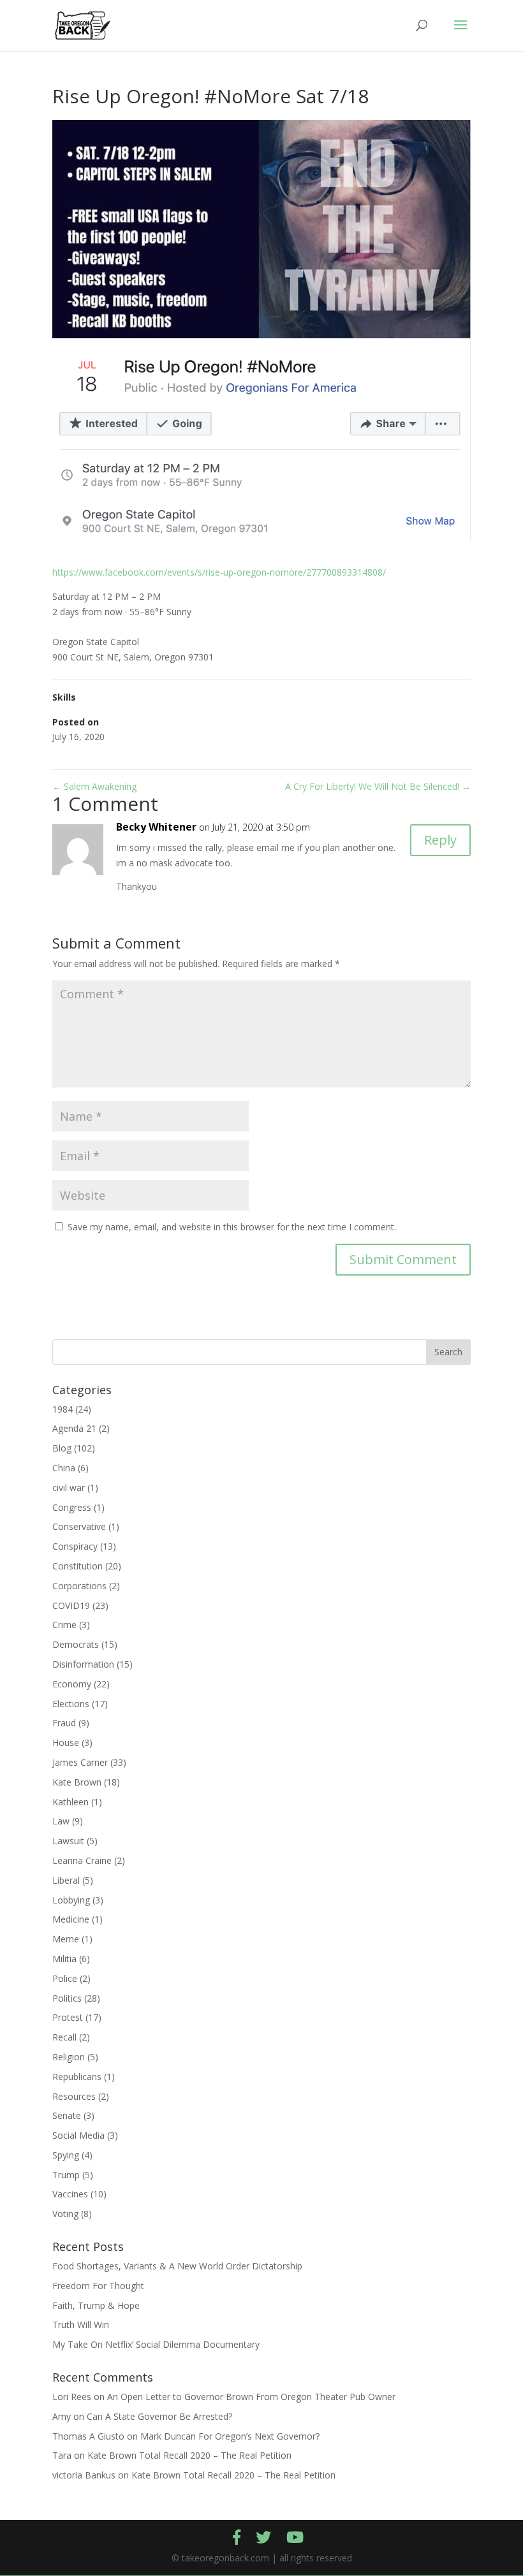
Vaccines (70, 2194)
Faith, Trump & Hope (96, 2305)
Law (61, 1821)
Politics (67, 1998)
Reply (440, 840)
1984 (63, 1409)
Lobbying (71, 1900)
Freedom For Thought (98, 2286)
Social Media (78, 2135)
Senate (67, 2115)
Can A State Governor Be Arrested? (159, 2416)
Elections (71, 1704)
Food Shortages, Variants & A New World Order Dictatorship (177, 2266)
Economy (72, 1684)
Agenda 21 (74, 1428)
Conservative (79, 1526)
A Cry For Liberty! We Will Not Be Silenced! (378, 786)
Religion (69, 2057)
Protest (68, 2017)
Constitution (77, 1566)
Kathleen (70, 1802)
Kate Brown (77, 1782)
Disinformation (83, 1664)
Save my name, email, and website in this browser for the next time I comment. (232, 1227)
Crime (64, 1625)
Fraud (64, 1723)
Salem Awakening (94, 786)
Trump (66, 2175)
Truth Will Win (81, 2325)
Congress (72, 1507)
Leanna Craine (82, 1860)
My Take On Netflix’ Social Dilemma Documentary (156, 2344)
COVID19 (71, 1605)
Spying (66, 2155)
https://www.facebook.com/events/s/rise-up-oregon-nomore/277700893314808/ (219, 572)
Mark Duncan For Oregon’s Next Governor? (230, 2436)
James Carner (80, 1762)
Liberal (66, 1880)
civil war (69, 1488)
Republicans (77, 2077)
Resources (74, 2096)
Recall (64, 2037)
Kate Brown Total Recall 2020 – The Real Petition (189, 2455)
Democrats (76, 1644)
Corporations (79, 1586)
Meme (66, 1939)
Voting (65, 2214)
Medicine (71, 1919)
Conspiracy (75, 1546)
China (64, 1468)
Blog (62, 1448)
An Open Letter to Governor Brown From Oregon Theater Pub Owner (251, 2397)
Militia (64, 1959)
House (66, 1743)
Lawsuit (68, 1841)
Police (65, 1978)
